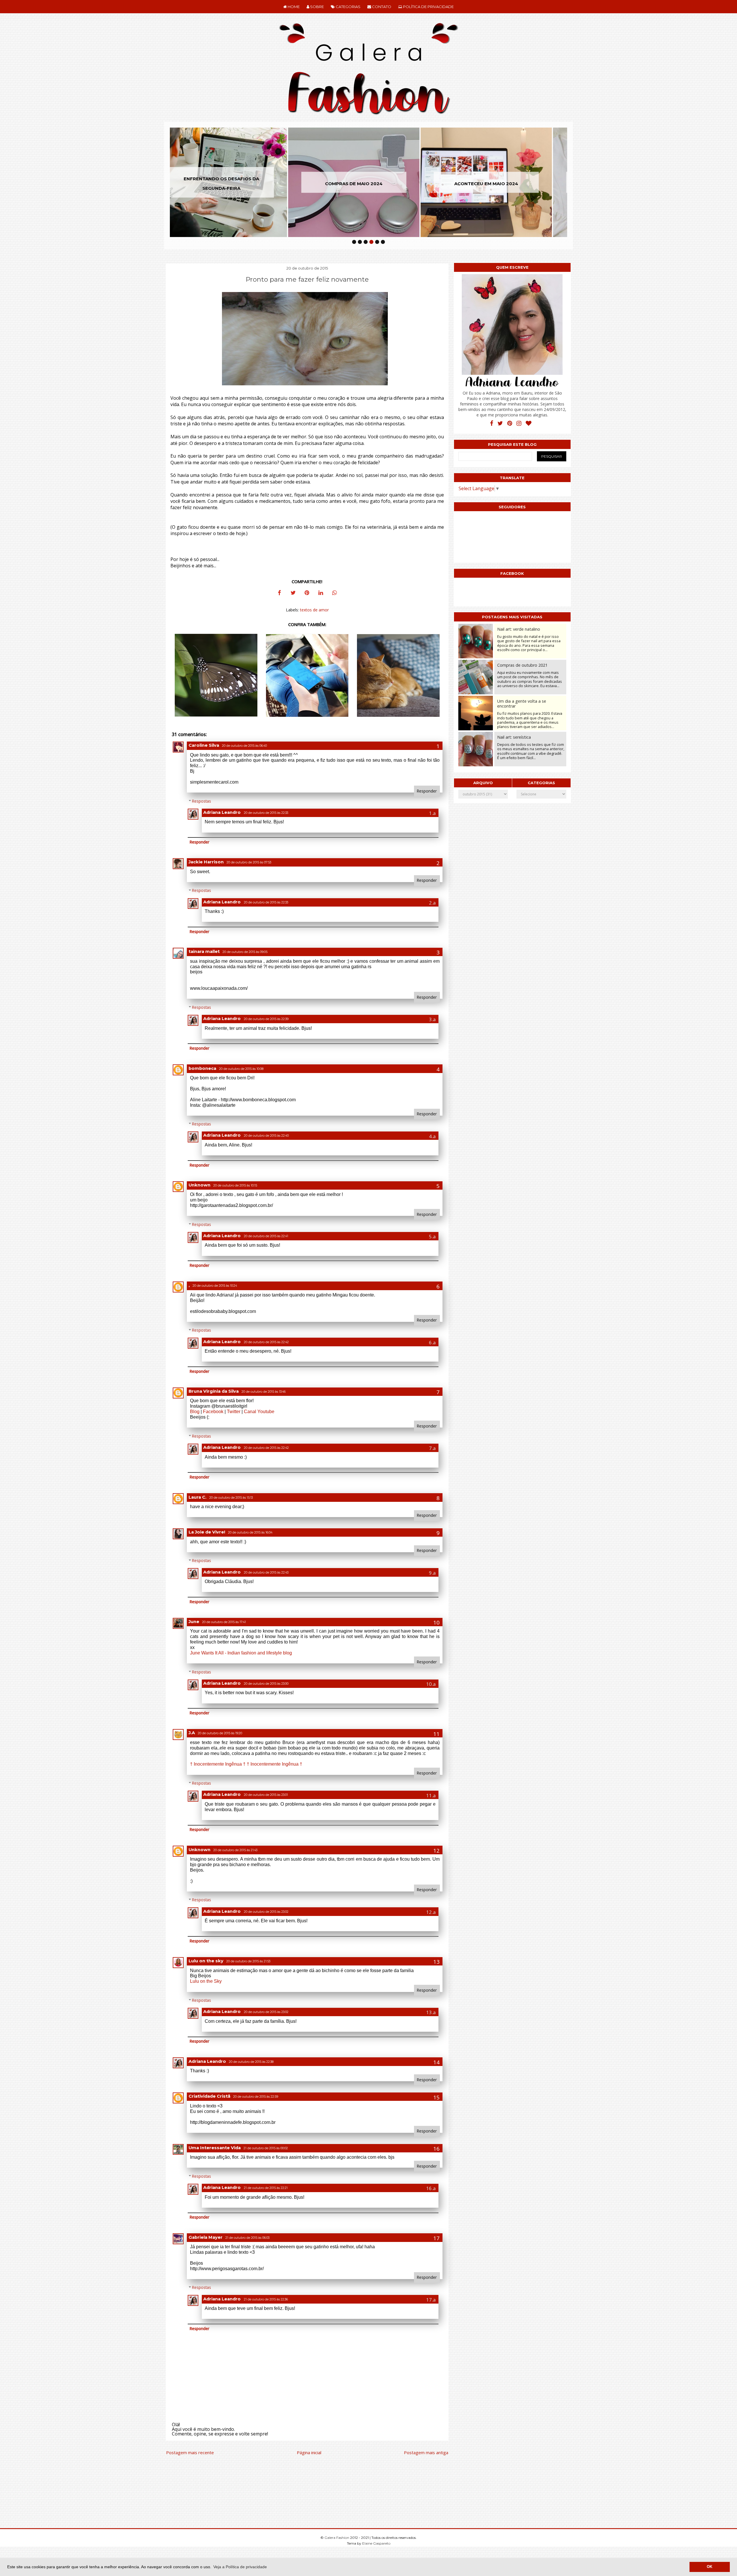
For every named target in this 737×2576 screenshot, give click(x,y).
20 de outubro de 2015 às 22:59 (256, 2097)
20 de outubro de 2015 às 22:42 (266, 1342)
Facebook (213, 1412)
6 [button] (383, 242)
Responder (427, 791)
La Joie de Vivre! (207, 1532)
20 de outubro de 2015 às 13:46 (264, 1392)
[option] (236, 182)
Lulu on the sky (206, 1961)
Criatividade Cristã (209, 2096)
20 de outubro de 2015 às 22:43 (266, 1573)
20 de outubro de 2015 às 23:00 (266, 1684)
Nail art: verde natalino (519, 629)
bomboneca (202, 1068)
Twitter (234, 1412)
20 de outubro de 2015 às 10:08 (241, 1069)
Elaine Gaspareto (376, 2543)
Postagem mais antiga (426, 2452)
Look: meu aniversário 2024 (501, 184)
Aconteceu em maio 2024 (368, 184)
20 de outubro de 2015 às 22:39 (266, 1019)
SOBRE (317, 7)
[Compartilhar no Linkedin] (321, 594)
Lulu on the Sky (206, 1981)
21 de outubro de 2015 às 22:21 (266, 2188)
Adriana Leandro (222, 812)
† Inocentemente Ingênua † (218, 1764)
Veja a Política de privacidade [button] (240, 2567)
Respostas (202, 801)
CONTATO (381, 7)
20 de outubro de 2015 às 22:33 (266, 813)
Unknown (200, 1185)
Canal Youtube (259, 1412)
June (194, 1622)
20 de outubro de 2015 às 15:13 (231, 1498)
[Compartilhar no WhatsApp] (335, 594)
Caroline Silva (204, 745)
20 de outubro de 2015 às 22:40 (266, 1136)
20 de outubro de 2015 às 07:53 (249, 862)
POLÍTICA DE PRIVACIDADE (428, 7)
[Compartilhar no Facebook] (279, 594)
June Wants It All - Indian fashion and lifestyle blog (241, 1653)
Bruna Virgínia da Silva (214, 1391)
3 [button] (366, 242)
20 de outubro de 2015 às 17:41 (224, 1622)
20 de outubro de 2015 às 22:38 (251, 2062)
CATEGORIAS (348, 7)
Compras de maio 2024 (236, 184)
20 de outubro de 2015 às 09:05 (245, 952)
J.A (192, 1733)
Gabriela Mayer (206, 2237)
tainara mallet (204, 951)
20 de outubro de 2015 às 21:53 (248, 1961)
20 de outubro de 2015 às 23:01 (266, 1795)
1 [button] (354, 242)
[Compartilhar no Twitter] (293, 594)
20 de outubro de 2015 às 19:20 (220, 1733)
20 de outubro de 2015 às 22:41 (266, 1236)
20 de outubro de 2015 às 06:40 (244, 746)
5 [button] (377, 242)
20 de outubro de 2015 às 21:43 (235, 1850)
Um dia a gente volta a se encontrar (522, 704)
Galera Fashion (337, 2538)
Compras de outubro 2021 (522, 665)
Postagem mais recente (190, 2452)
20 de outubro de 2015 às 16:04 (250, 1532)
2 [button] (360, 242)
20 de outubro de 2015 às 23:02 (266, 1912)
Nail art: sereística (514, 737)
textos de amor (314, 610)
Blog (195, 1412)
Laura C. (197, 1497)
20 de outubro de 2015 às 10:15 (235, 1185)
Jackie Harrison (206, 862)
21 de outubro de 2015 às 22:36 (266, 2299)
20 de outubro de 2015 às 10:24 (215, 1286)
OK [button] (710, 2567)
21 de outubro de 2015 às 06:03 (247, 2238)
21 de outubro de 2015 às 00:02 (266, 2148)
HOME (293, 7)
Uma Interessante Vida (215, 2148)
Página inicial (309, 2452)
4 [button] (371, 242)
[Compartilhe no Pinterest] (307, 594)
